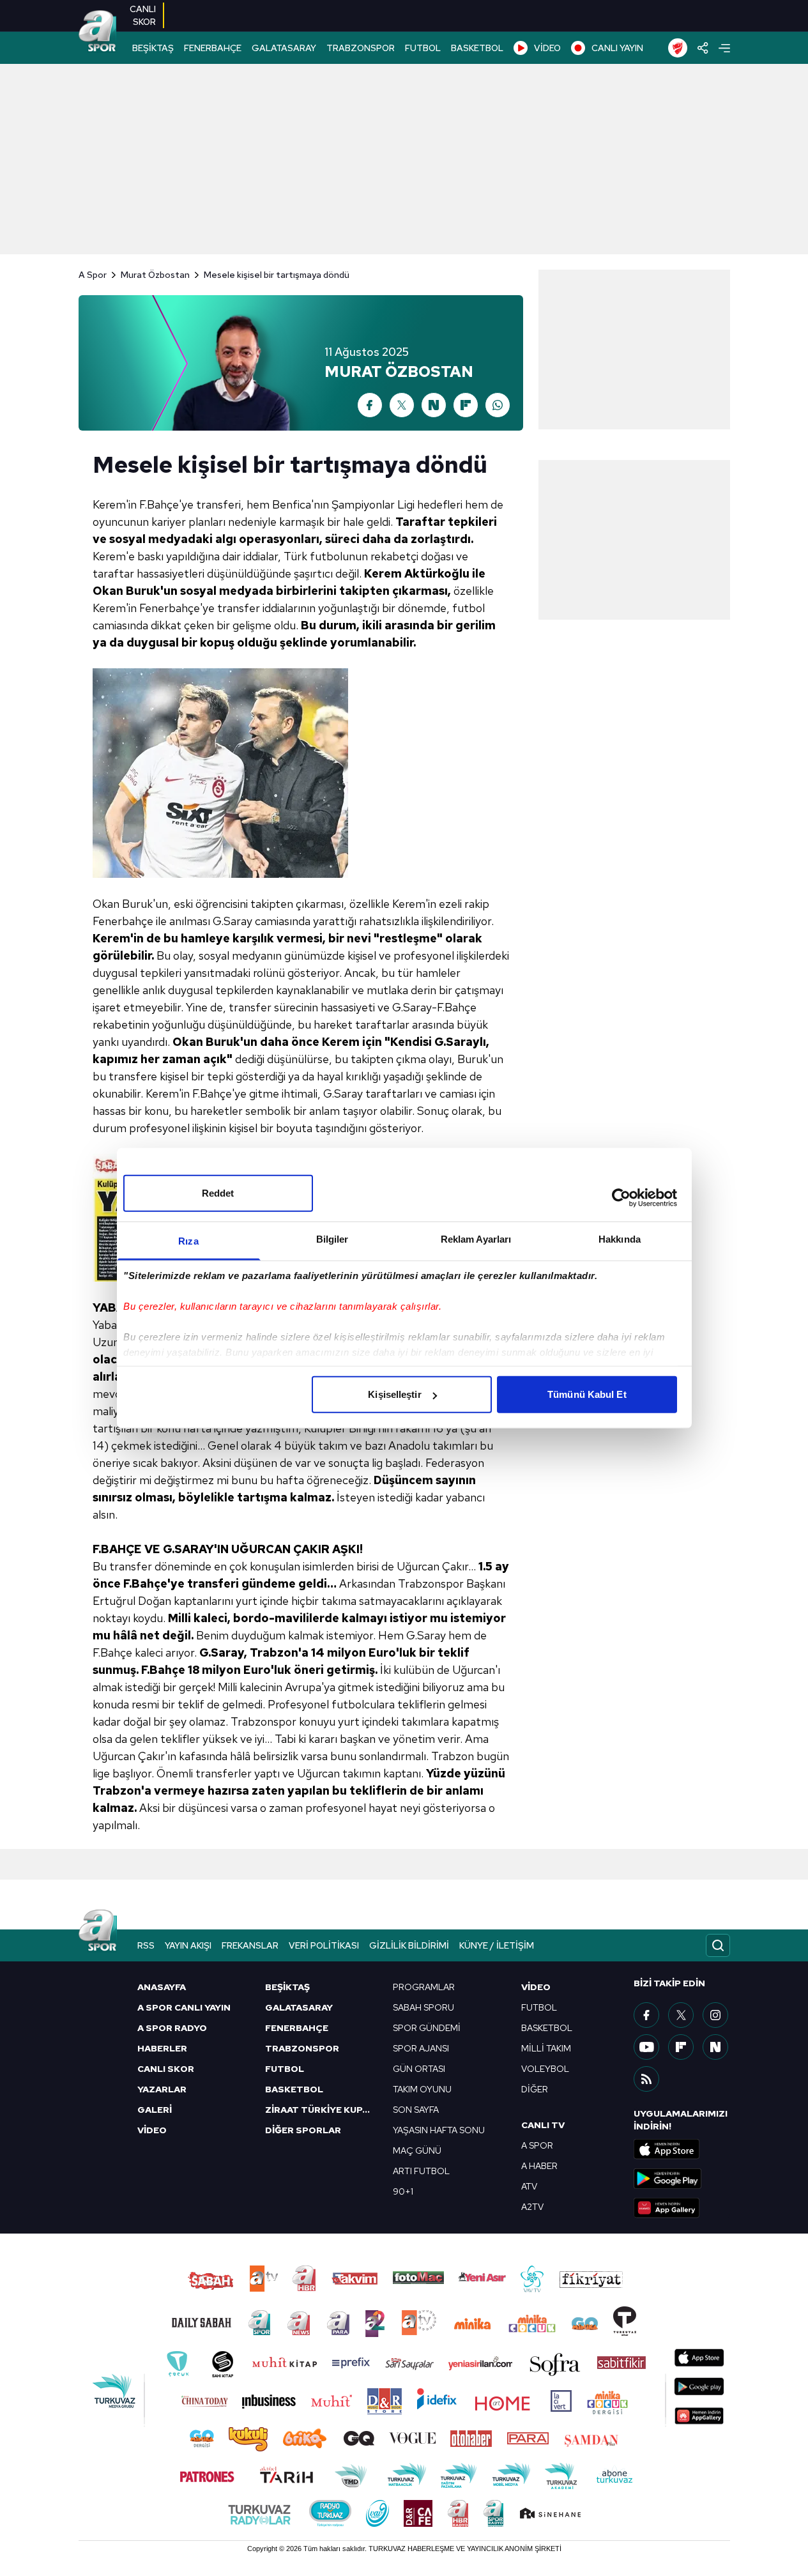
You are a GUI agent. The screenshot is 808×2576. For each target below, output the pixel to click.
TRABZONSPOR (361, 48)
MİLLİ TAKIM (546, 2048)
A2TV (532, 2207)
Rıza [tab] (188, 1241)
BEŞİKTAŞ (153, 48)
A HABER (539, 2166)
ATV (529, 2186)
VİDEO (547, 48)
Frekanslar (250, 1945)
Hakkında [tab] (620, 1239)
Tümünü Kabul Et (587, 1394)
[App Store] (682, 2149)
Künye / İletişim (497, 1945)
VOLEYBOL (545, 2069)
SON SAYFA (416, 2110)
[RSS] (646, 2079)
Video (536, 1987)
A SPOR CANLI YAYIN (184, 2007)
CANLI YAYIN (617, 48)
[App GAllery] (682, 2208)
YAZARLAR (162, 2089)
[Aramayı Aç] (718, 1945)
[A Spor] (98, 32)
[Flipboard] (466, 405)
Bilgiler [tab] (332, 1239)
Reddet (218, 1193)
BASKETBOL (477, 48)
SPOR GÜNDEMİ (427, 2028)
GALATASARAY (284, 48)
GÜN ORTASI (419, 2069)
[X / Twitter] (402, 405)
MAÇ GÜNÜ (417, 2150)
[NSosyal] (715, 2047)
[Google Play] (682, 2179)
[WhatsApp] (498, 405)
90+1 (403, 2191)
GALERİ (155, 2110)
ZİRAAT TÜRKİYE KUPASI (321, 2110)
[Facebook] (370, 405)
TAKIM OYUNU (422, 2089)
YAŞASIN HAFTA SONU (439, 2130)
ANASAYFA (162, 1987)
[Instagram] (715, 2015)
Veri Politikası (324, 1945)
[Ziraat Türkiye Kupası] (678, 48)
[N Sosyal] (434, 405)
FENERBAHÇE (213, 48)
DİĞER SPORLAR (303, 2130)
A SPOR (537, 2145)
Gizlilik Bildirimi (409, 1945)
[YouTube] (646, 2047)
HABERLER (162, 2048)
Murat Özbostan (155, 275)
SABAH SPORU (423, 2007)
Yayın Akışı (188, 1945)
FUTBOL (423, 48)
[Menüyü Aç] (724, 48)
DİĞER (535, 2089)
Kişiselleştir (394, 1394)
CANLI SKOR (166, 2069)
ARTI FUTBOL (421, 2171)
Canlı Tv (543, 2125)
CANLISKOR (143, 15)
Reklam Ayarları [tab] (476, 1239)
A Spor (93, 275)
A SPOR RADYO (172, 2028)
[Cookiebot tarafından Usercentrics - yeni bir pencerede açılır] (621, 1197)
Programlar (424, 1987)
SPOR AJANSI (421, 2048)
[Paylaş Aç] (703, 48)
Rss (146, 1945)
